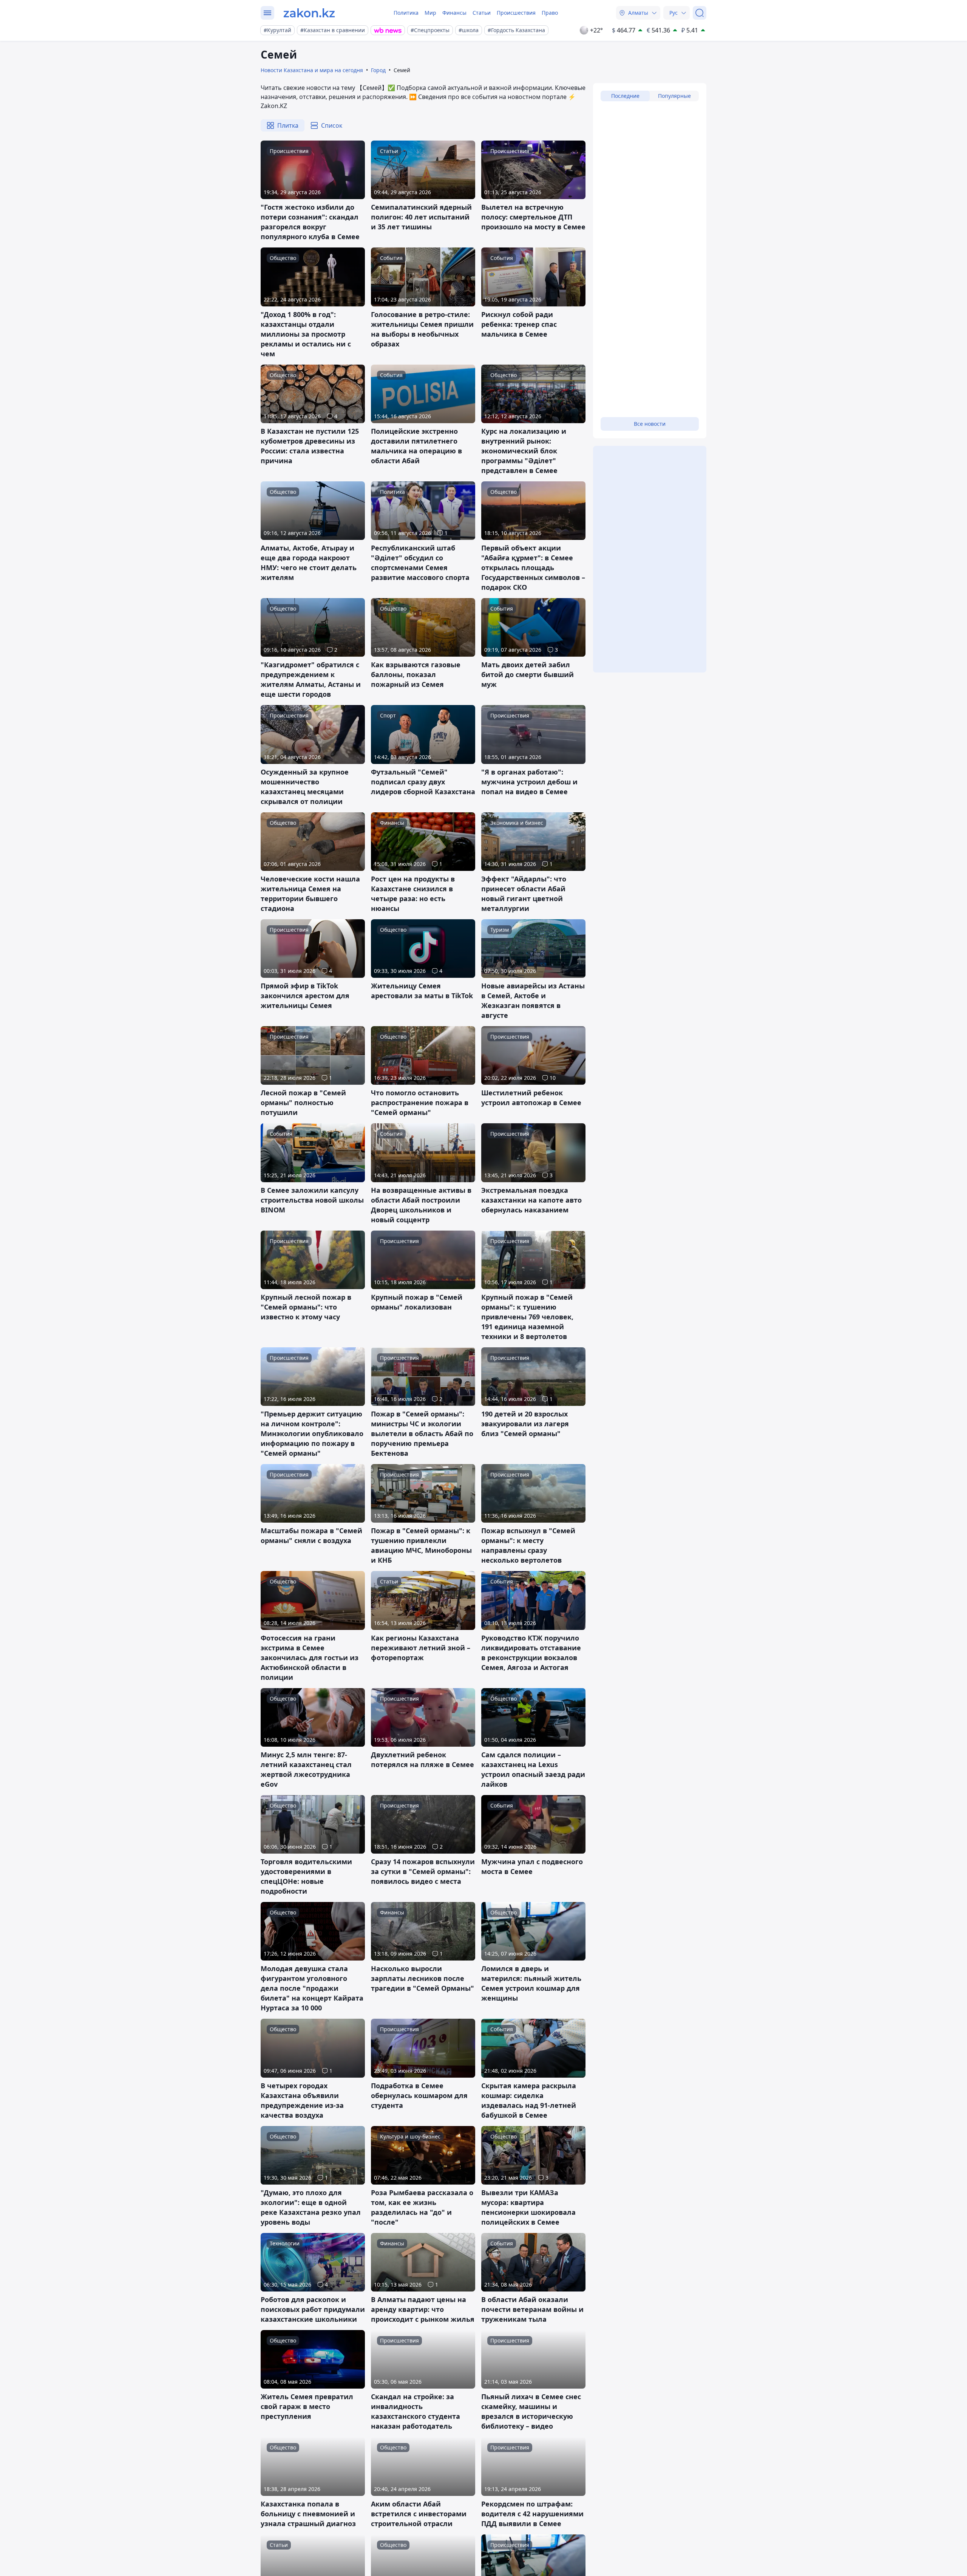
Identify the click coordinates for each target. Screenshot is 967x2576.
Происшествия (516, 13)
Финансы (454, 13)
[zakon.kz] (309, 13)
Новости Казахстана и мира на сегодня (312, 70)
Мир (430, 13)
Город (378, 70)
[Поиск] (700, 13)
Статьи (482, 13)
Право (550, 13)
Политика (406, 13)
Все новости (650, 424)
